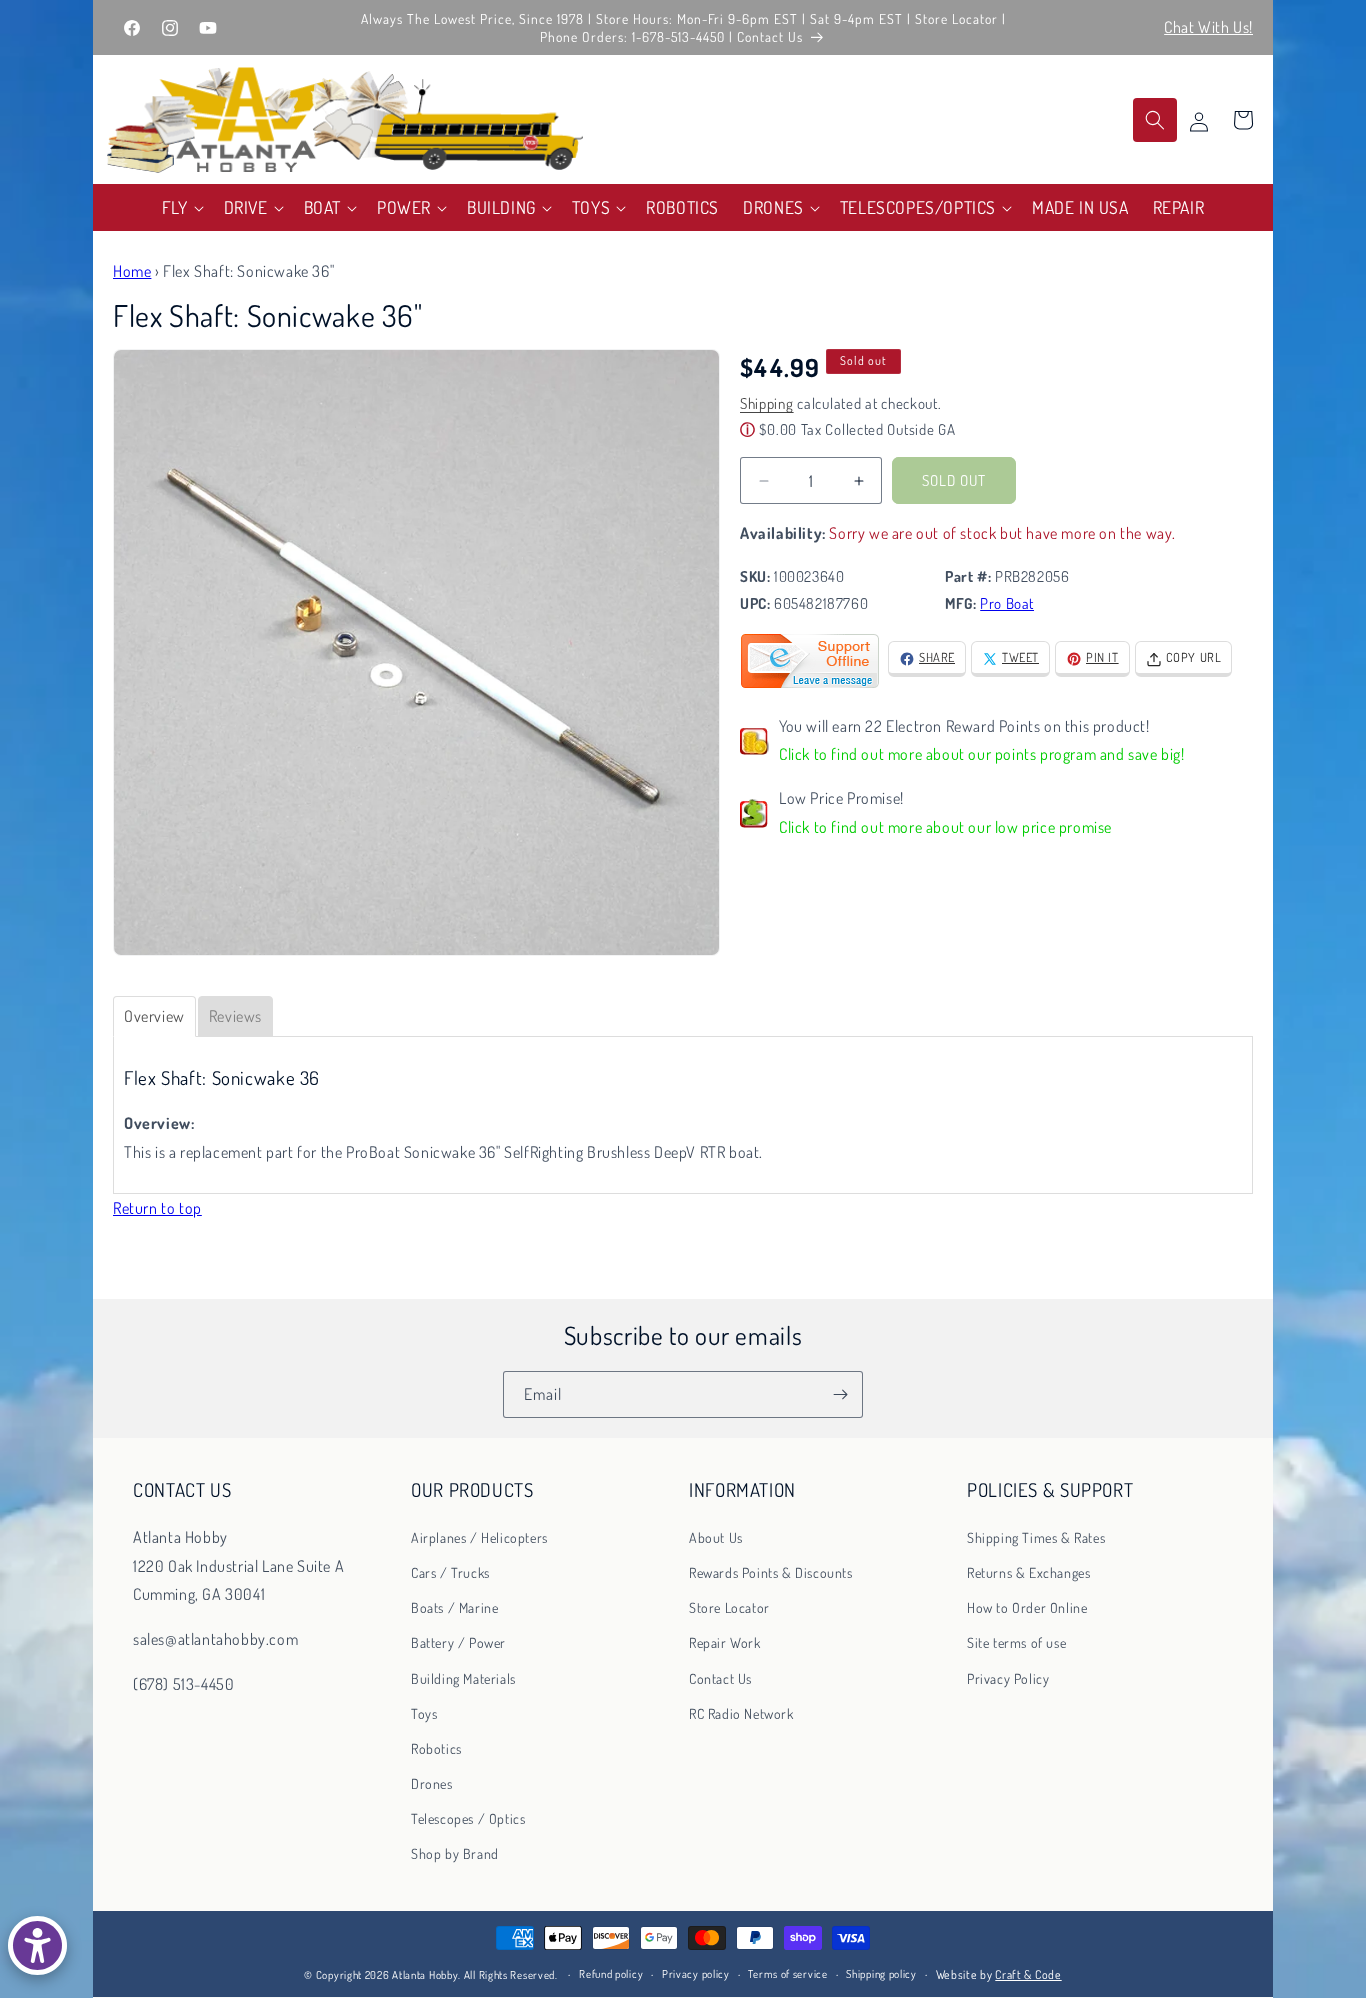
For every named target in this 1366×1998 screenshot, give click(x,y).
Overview (154, 1016)
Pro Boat (1007, 604)
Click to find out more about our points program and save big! (982, 755)
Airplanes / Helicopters (479, 1536)
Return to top (157, 1208)
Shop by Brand (455, 1853)
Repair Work (725, 1642)
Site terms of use (1016, 1642)
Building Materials (463, 1677)
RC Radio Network (741, 1712)
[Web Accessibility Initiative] (37, 1945)
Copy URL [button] (1194, 658)
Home (132, 271)
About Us (716, 1536)
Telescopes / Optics (468, 1818)
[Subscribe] (840, 1394)
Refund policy (611, 1975)
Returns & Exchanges (1028, 1571)
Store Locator (729, 1607)
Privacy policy (696, 1975)
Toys (424, 1712)
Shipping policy (881, 1975)
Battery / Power (458, 1642)
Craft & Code (1028, 1974)
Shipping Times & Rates (1036, 1536)
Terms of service (787, 1975)
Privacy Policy (1008, 1677)
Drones (432, 1783)
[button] (181, 207)
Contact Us (720, 1677)
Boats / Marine (454, 1607)
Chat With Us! (1208, 27)
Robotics (436, 1747)
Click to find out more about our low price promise (945, 828)
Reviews (235, 1016)
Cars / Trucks (450, 1571)
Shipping (767, 404)
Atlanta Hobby (425, 1975)
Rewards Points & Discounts (771, 1571)
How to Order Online (1027, 1607)
